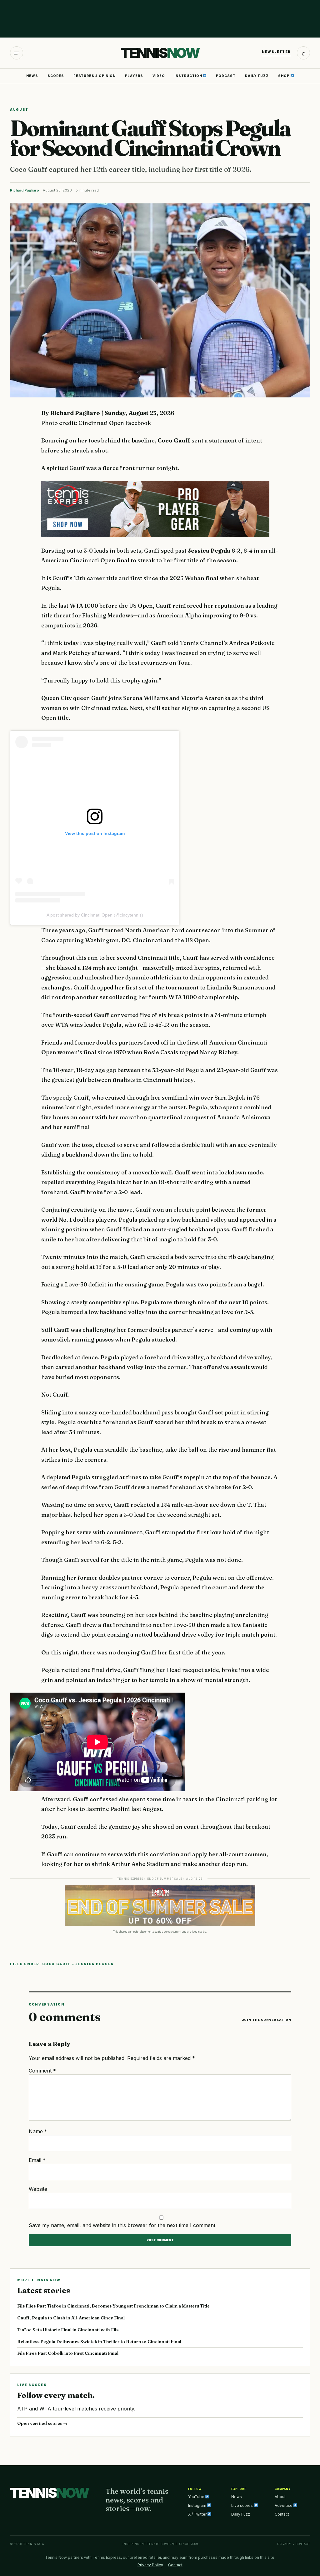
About (280, 2497)
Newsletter (276, 52)
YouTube (197, 2497)
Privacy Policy (150, 2565)
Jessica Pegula (95, 1964)
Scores (56, 76)
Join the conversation (267, 2020)
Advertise (284, 2505)
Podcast (226, 76)
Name (38, 2131)
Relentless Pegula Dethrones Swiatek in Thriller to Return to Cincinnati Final (99, 2342)
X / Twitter (198, 2514)
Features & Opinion (95, 76)
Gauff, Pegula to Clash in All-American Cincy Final (71, 2318)
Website (38, 2189)
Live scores (242, 2505)
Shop (284, 76)
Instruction (189, 76)
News (32, 76)
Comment (42, 2071)
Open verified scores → (42, 2423)
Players (134, 76)
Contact (282, 2514)
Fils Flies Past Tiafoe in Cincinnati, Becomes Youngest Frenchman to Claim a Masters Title (113, 2306)
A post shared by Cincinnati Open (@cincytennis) (95, 915)
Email (37, 2160)
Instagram (198, 2505)
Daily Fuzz (257, 76)
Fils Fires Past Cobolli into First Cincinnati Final (68, 2353)
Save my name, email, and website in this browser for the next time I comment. (123, 2225)
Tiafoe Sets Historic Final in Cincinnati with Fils (68, 2330)
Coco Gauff (57, 1964)
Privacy (284, 2544)
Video (159, 76)
